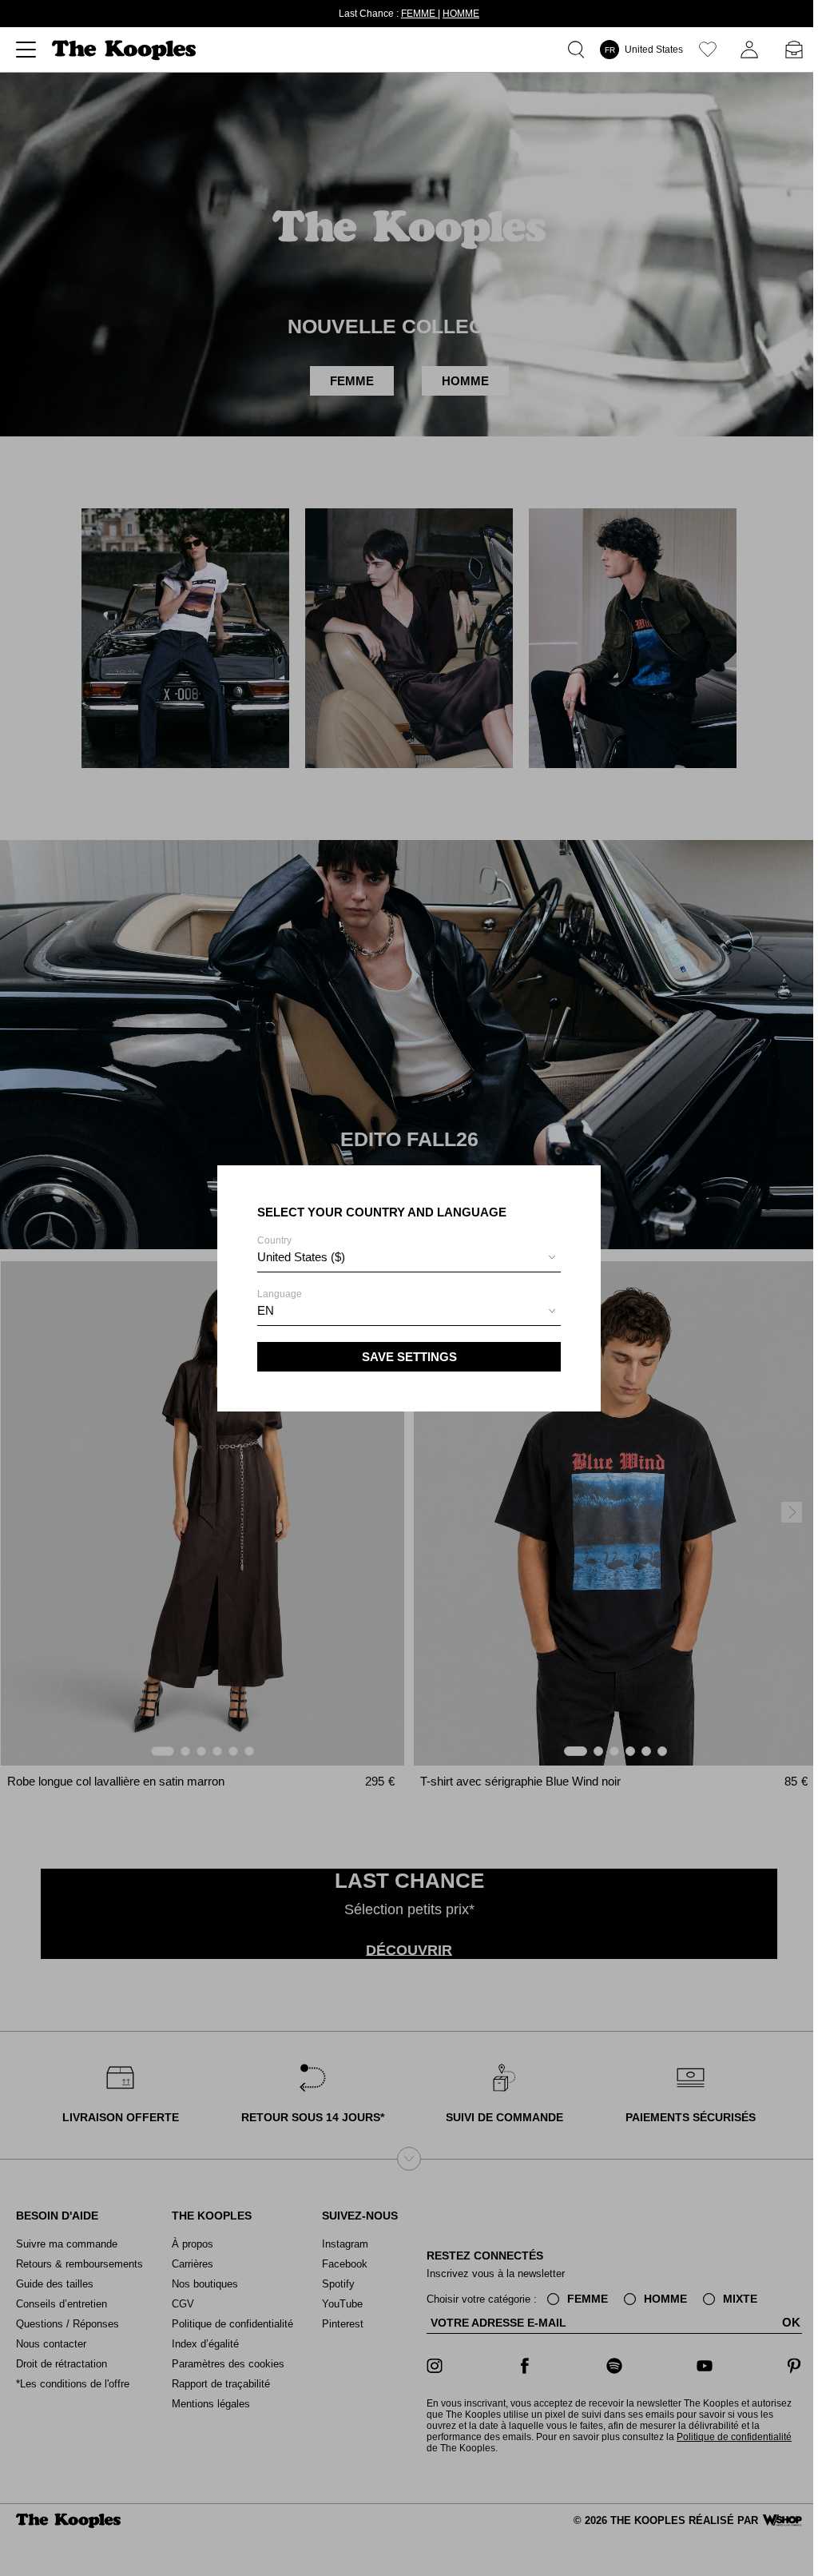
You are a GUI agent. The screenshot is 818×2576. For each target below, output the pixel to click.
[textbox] (407, 1257)
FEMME (417, 14)
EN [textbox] (263, 1310)
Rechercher (574, 50)
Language (277, 1303)
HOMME (459, 14)
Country (299, 1249)
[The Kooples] (126, 50)
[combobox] (407, 1259)
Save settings (407, 1357)
